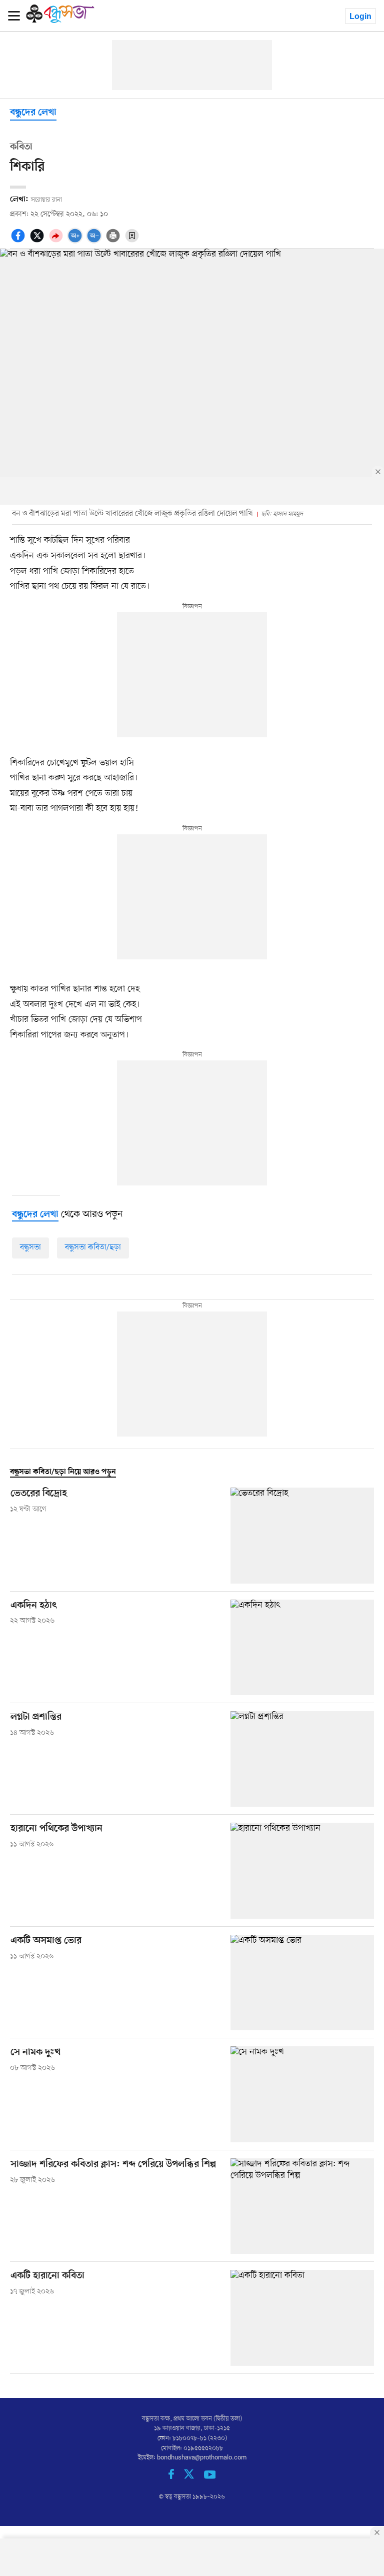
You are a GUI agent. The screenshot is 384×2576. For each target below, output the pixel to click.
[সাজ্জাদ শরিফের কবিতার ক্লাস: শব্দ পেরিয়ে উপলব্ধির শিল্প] (302, 2206)
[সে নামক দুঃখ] (302, 2094)
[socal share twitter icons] (38, 241)
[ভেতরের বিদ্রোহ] (302, 1535)
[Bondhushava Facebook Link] (176, 2477)
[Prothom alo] (60, 21)
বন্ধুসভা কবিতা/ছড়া (93, 1247)
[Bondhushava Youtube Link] (210, 2477)
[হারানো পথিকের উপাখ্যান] (302, 1870)
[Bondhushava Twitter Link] (194, 2477)
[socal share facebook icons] (19, 241)
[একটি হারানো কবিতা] (302, 2318)
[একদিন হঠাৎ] (302, 1647)
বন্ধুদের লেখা (33, 113)
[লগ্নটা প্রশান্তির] (302, 1759)
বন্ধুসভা (30, 1247)
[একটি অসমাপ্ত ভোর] (302, 1983)
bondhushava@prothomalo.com (202, 2458)
